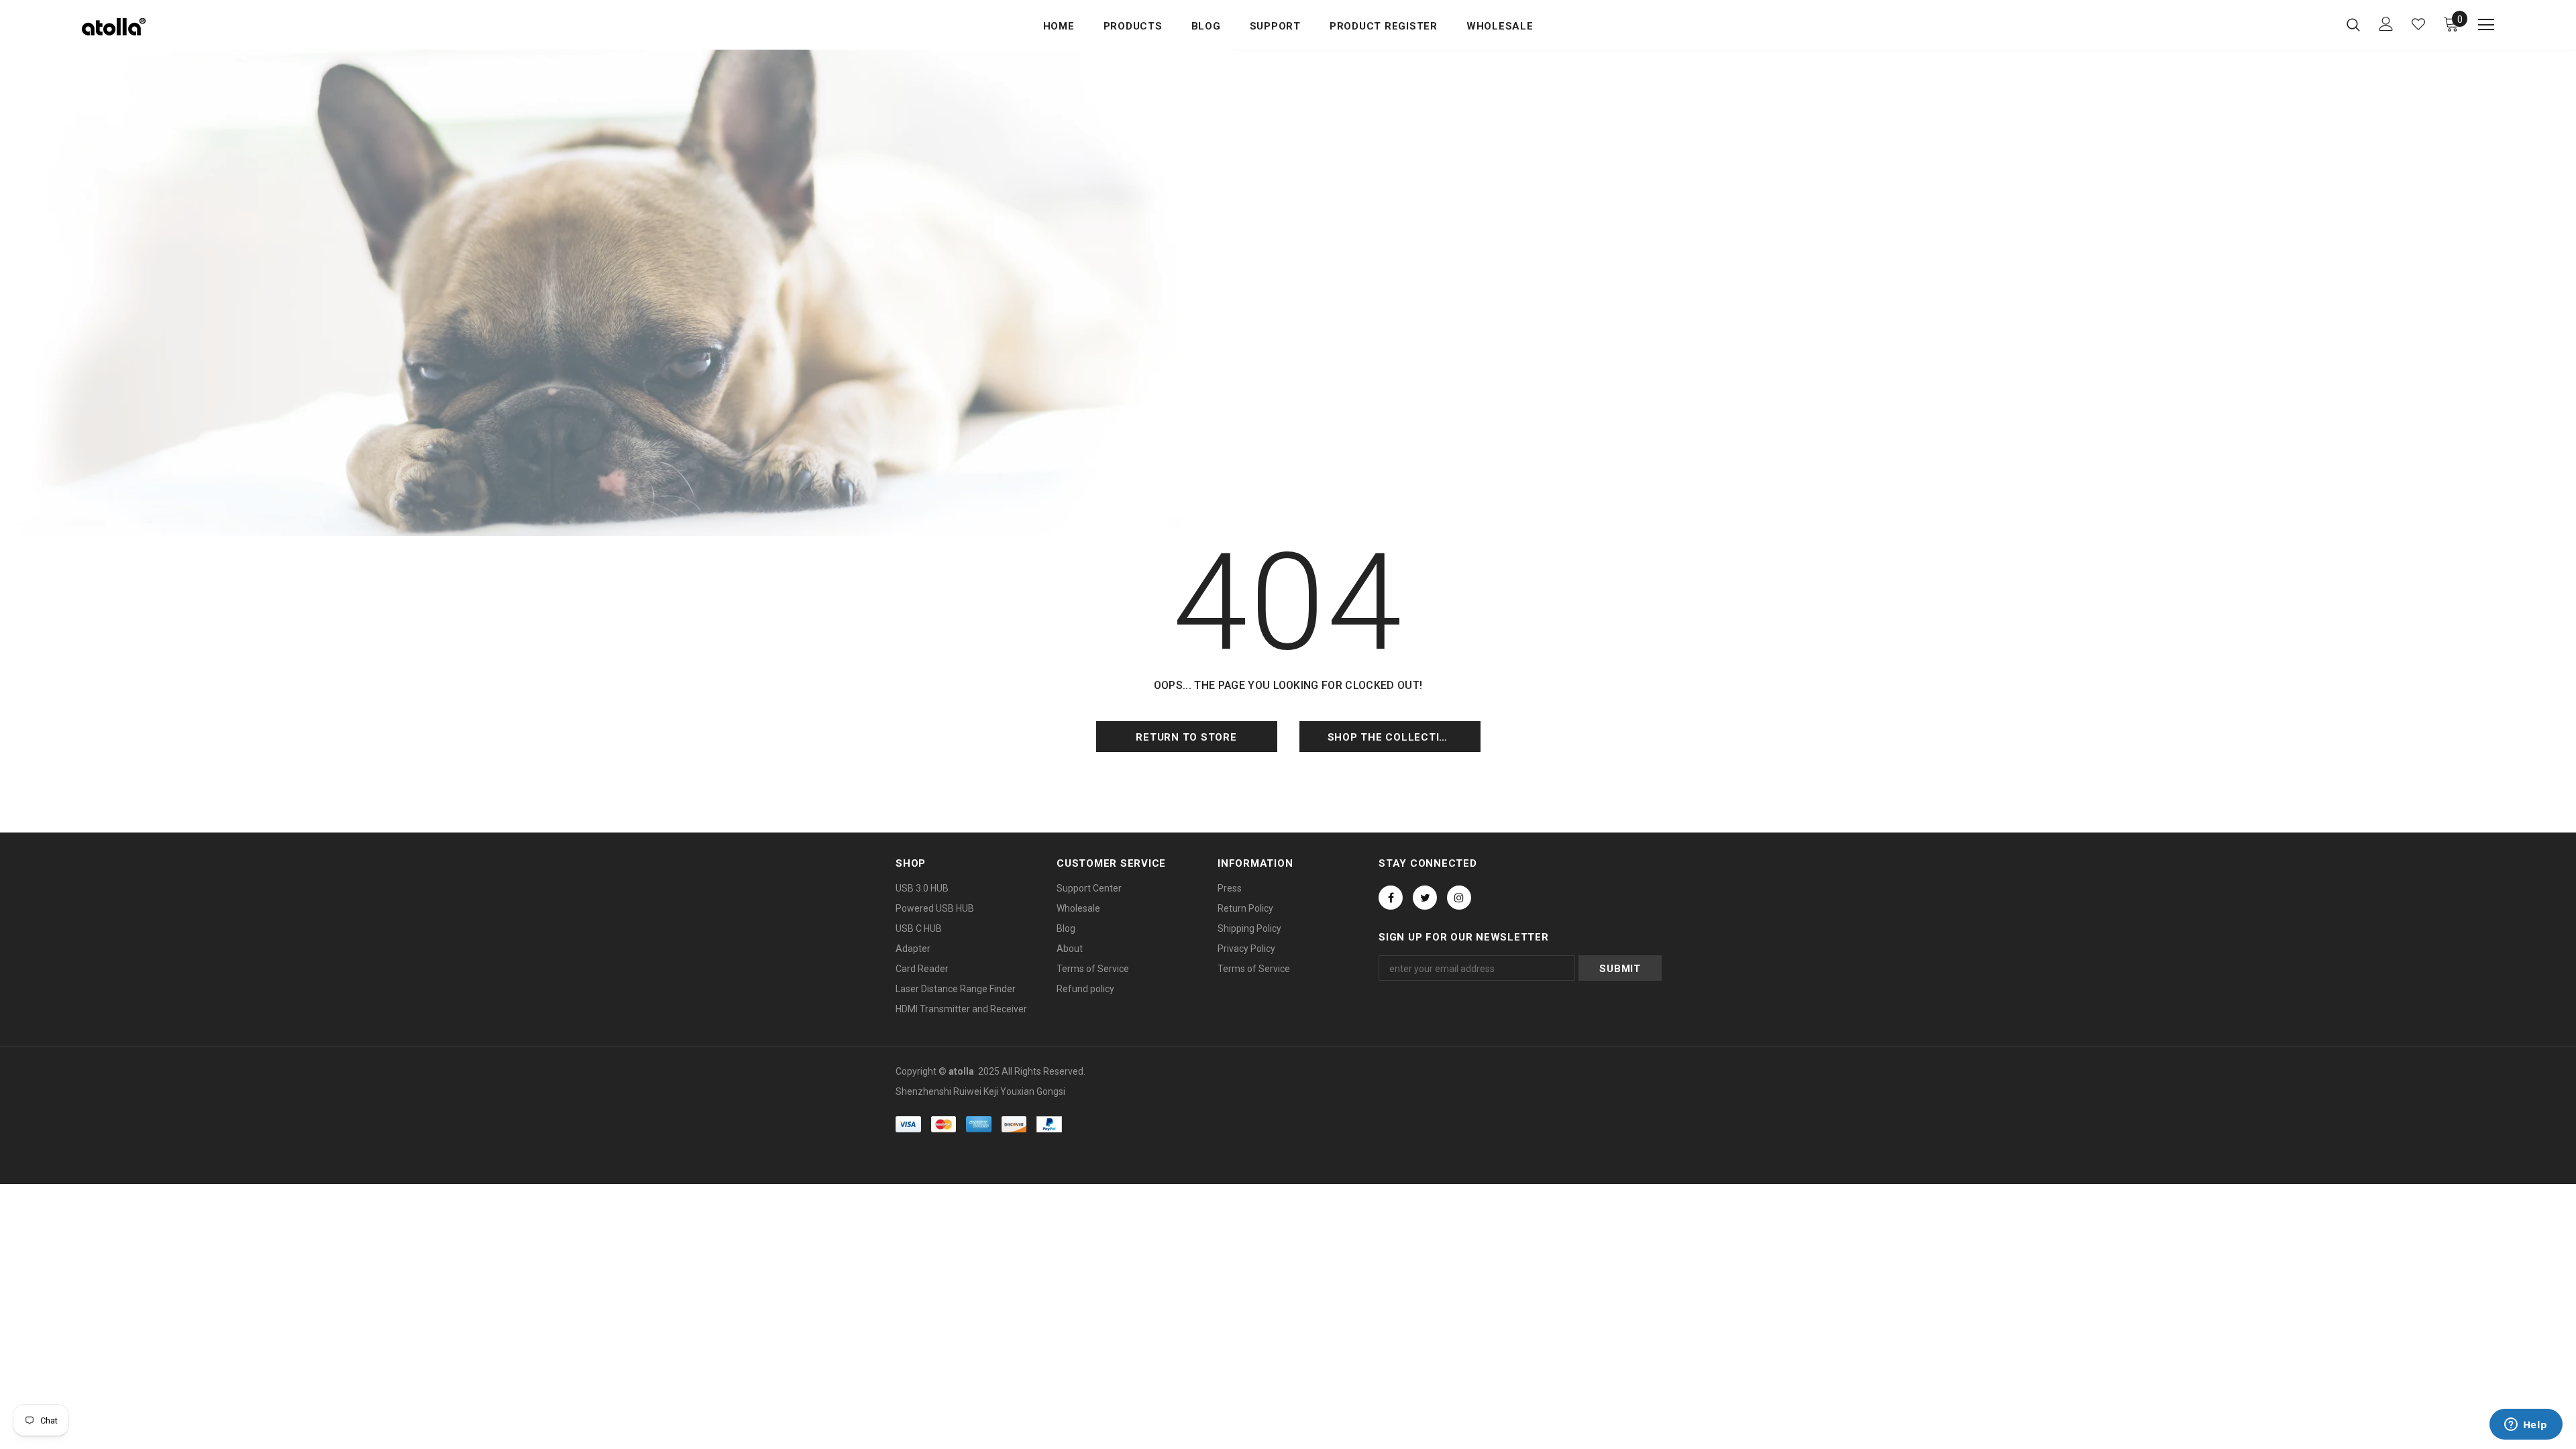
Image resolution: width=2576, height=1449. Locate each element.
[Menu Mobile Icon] (2486, 25)
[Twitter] (1425, 898)
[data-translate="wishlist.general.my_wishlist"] (2418, 24)
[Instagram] (1459, 898)
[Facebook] (1391, 898)
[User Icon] (2386, 24)
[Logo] (161, 27)
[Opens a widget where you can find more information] (2526, 1426)
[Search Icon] (2353, 24)
